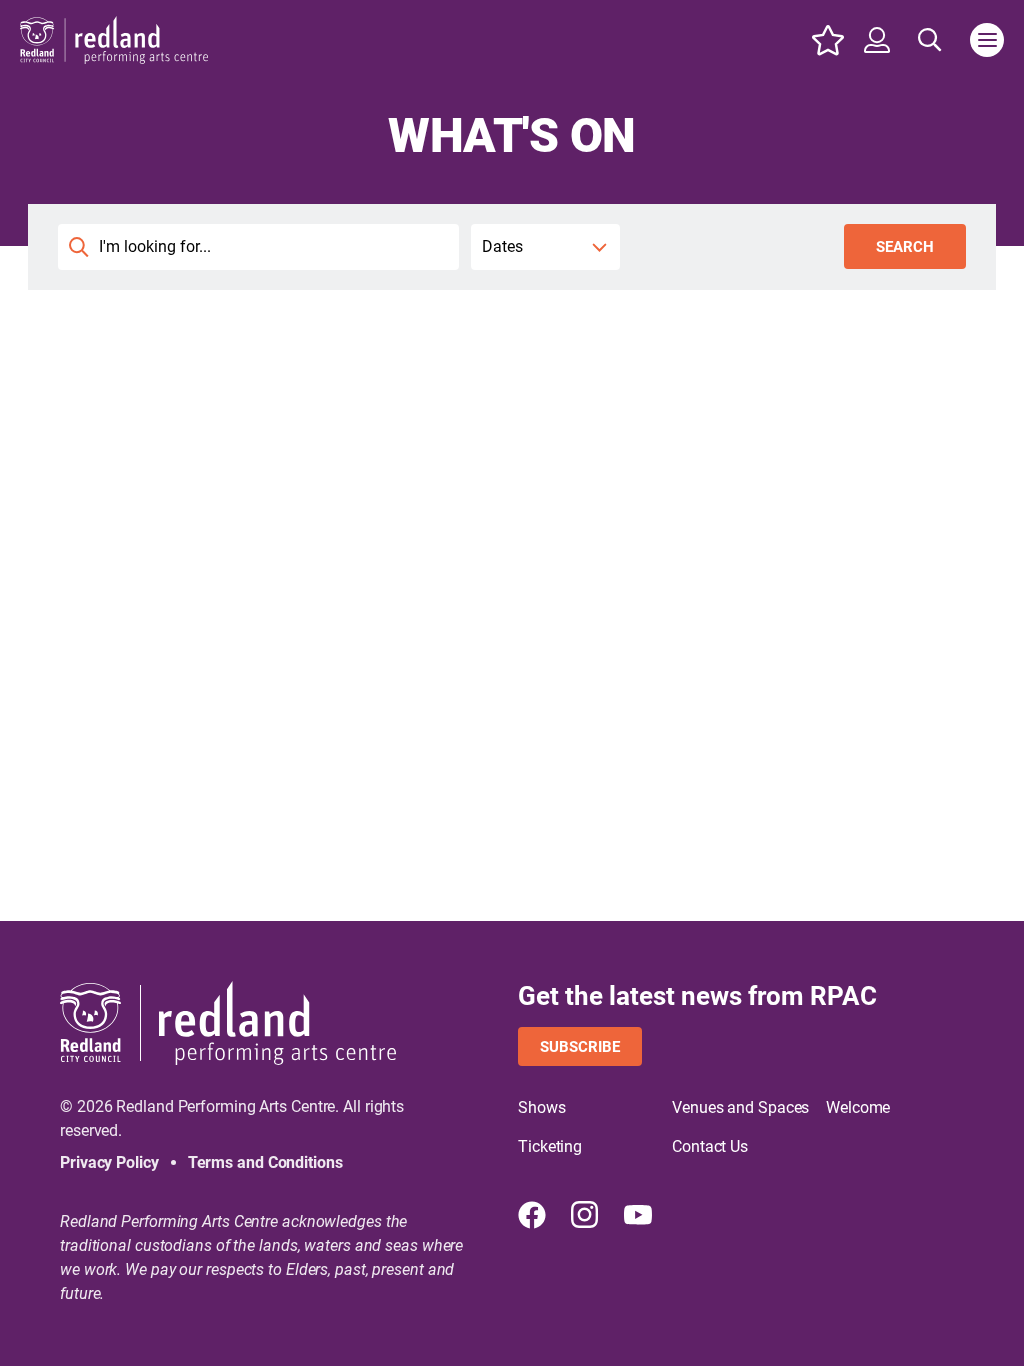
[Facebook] (532, 1215)
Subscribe (580, 1047)
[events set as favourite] (828, 40)
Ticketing (550, 1146)
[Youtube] (638, 1215)
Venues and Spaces (740, 1107)
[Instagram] (585, 1215)
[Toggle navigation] (987, 40)
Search (905, 247)
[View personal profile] (877, 40)
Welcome (858, 1107)
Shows (542, 1107)
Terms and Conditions (265, 1162)
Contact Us (710, 1146)
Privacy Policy (109, 1162)
